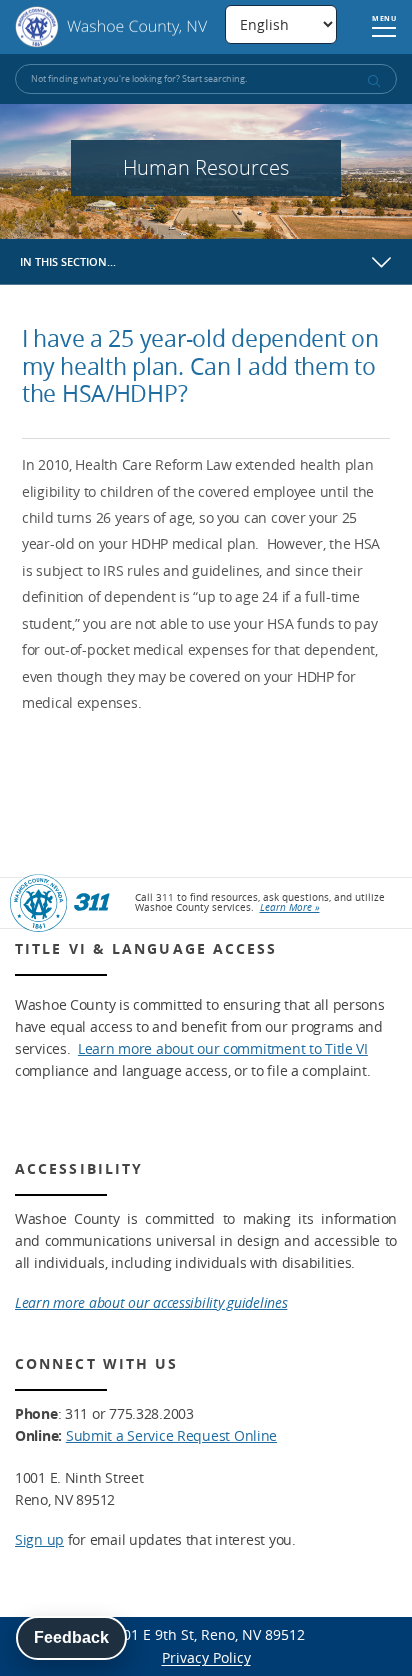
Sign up (39, 1539)
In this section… (68, 261)
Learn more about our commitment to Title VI (223, 1048)
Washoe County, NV (111, 27)
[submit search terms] (373, 81)
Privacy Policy (206, 1657)
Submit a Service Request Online (171, 1435)
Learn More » (290, 907)
